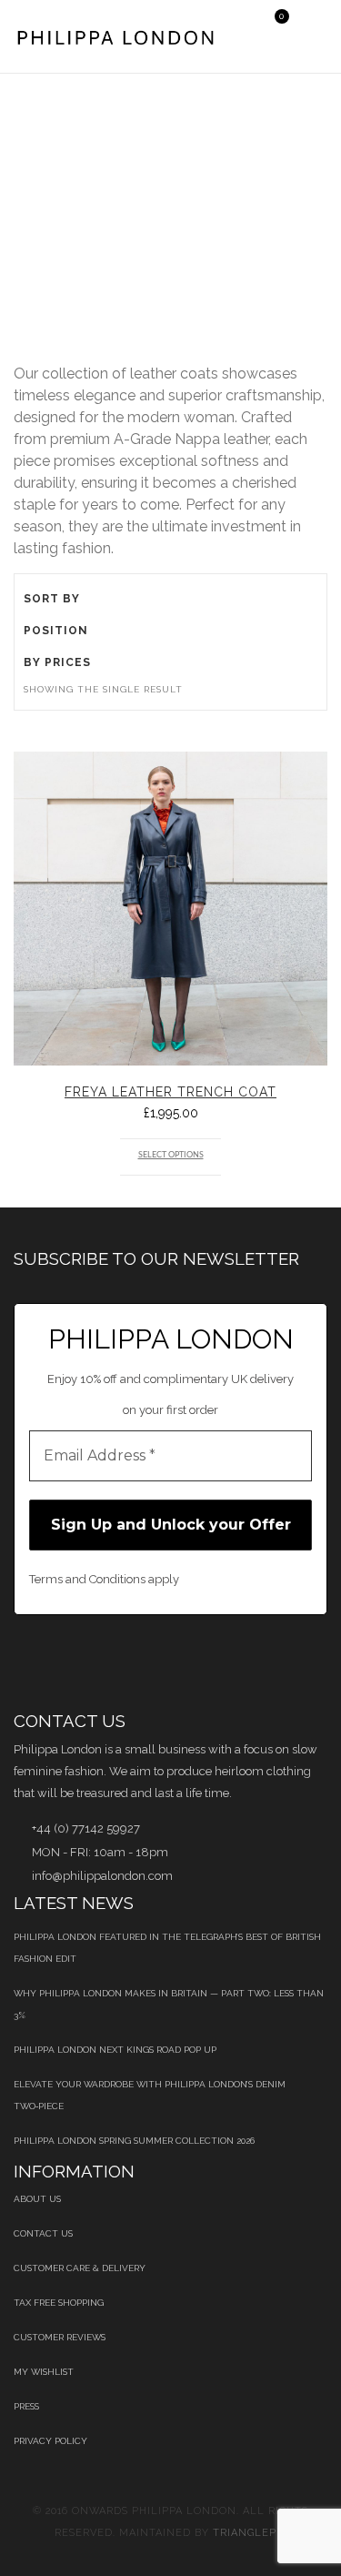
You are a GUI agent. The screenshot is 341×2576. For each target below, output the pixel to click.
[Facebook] (19, 1662)
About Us (37, 2199)
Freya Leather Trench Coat (170, 1092)
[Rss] (251, 1662)
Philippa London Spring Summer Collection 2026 (134, 2141)
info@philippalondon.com (102, 1876)
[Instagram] (297, 1662)
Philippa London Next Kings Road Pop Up (115, 2050)
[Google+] (204, 1662)
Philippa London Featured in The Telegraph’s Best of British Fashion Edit (167, 1948)
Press (26, 2406)
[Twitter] (65, 1662)
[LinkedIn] (158, 1662)
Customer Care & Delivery (80, 2268)
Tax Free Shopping (59, 2303)
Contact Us (43, 2233)
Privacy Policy (50, 2441)
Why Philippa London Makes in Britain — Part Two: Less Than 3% (169, 2004)
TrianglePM (250, 2533)
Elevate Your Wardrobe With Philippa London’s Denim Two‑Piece (150, 2095)
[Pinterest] (111, 1662)
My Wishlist (44, 2372)
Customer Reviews (60, 2337)
